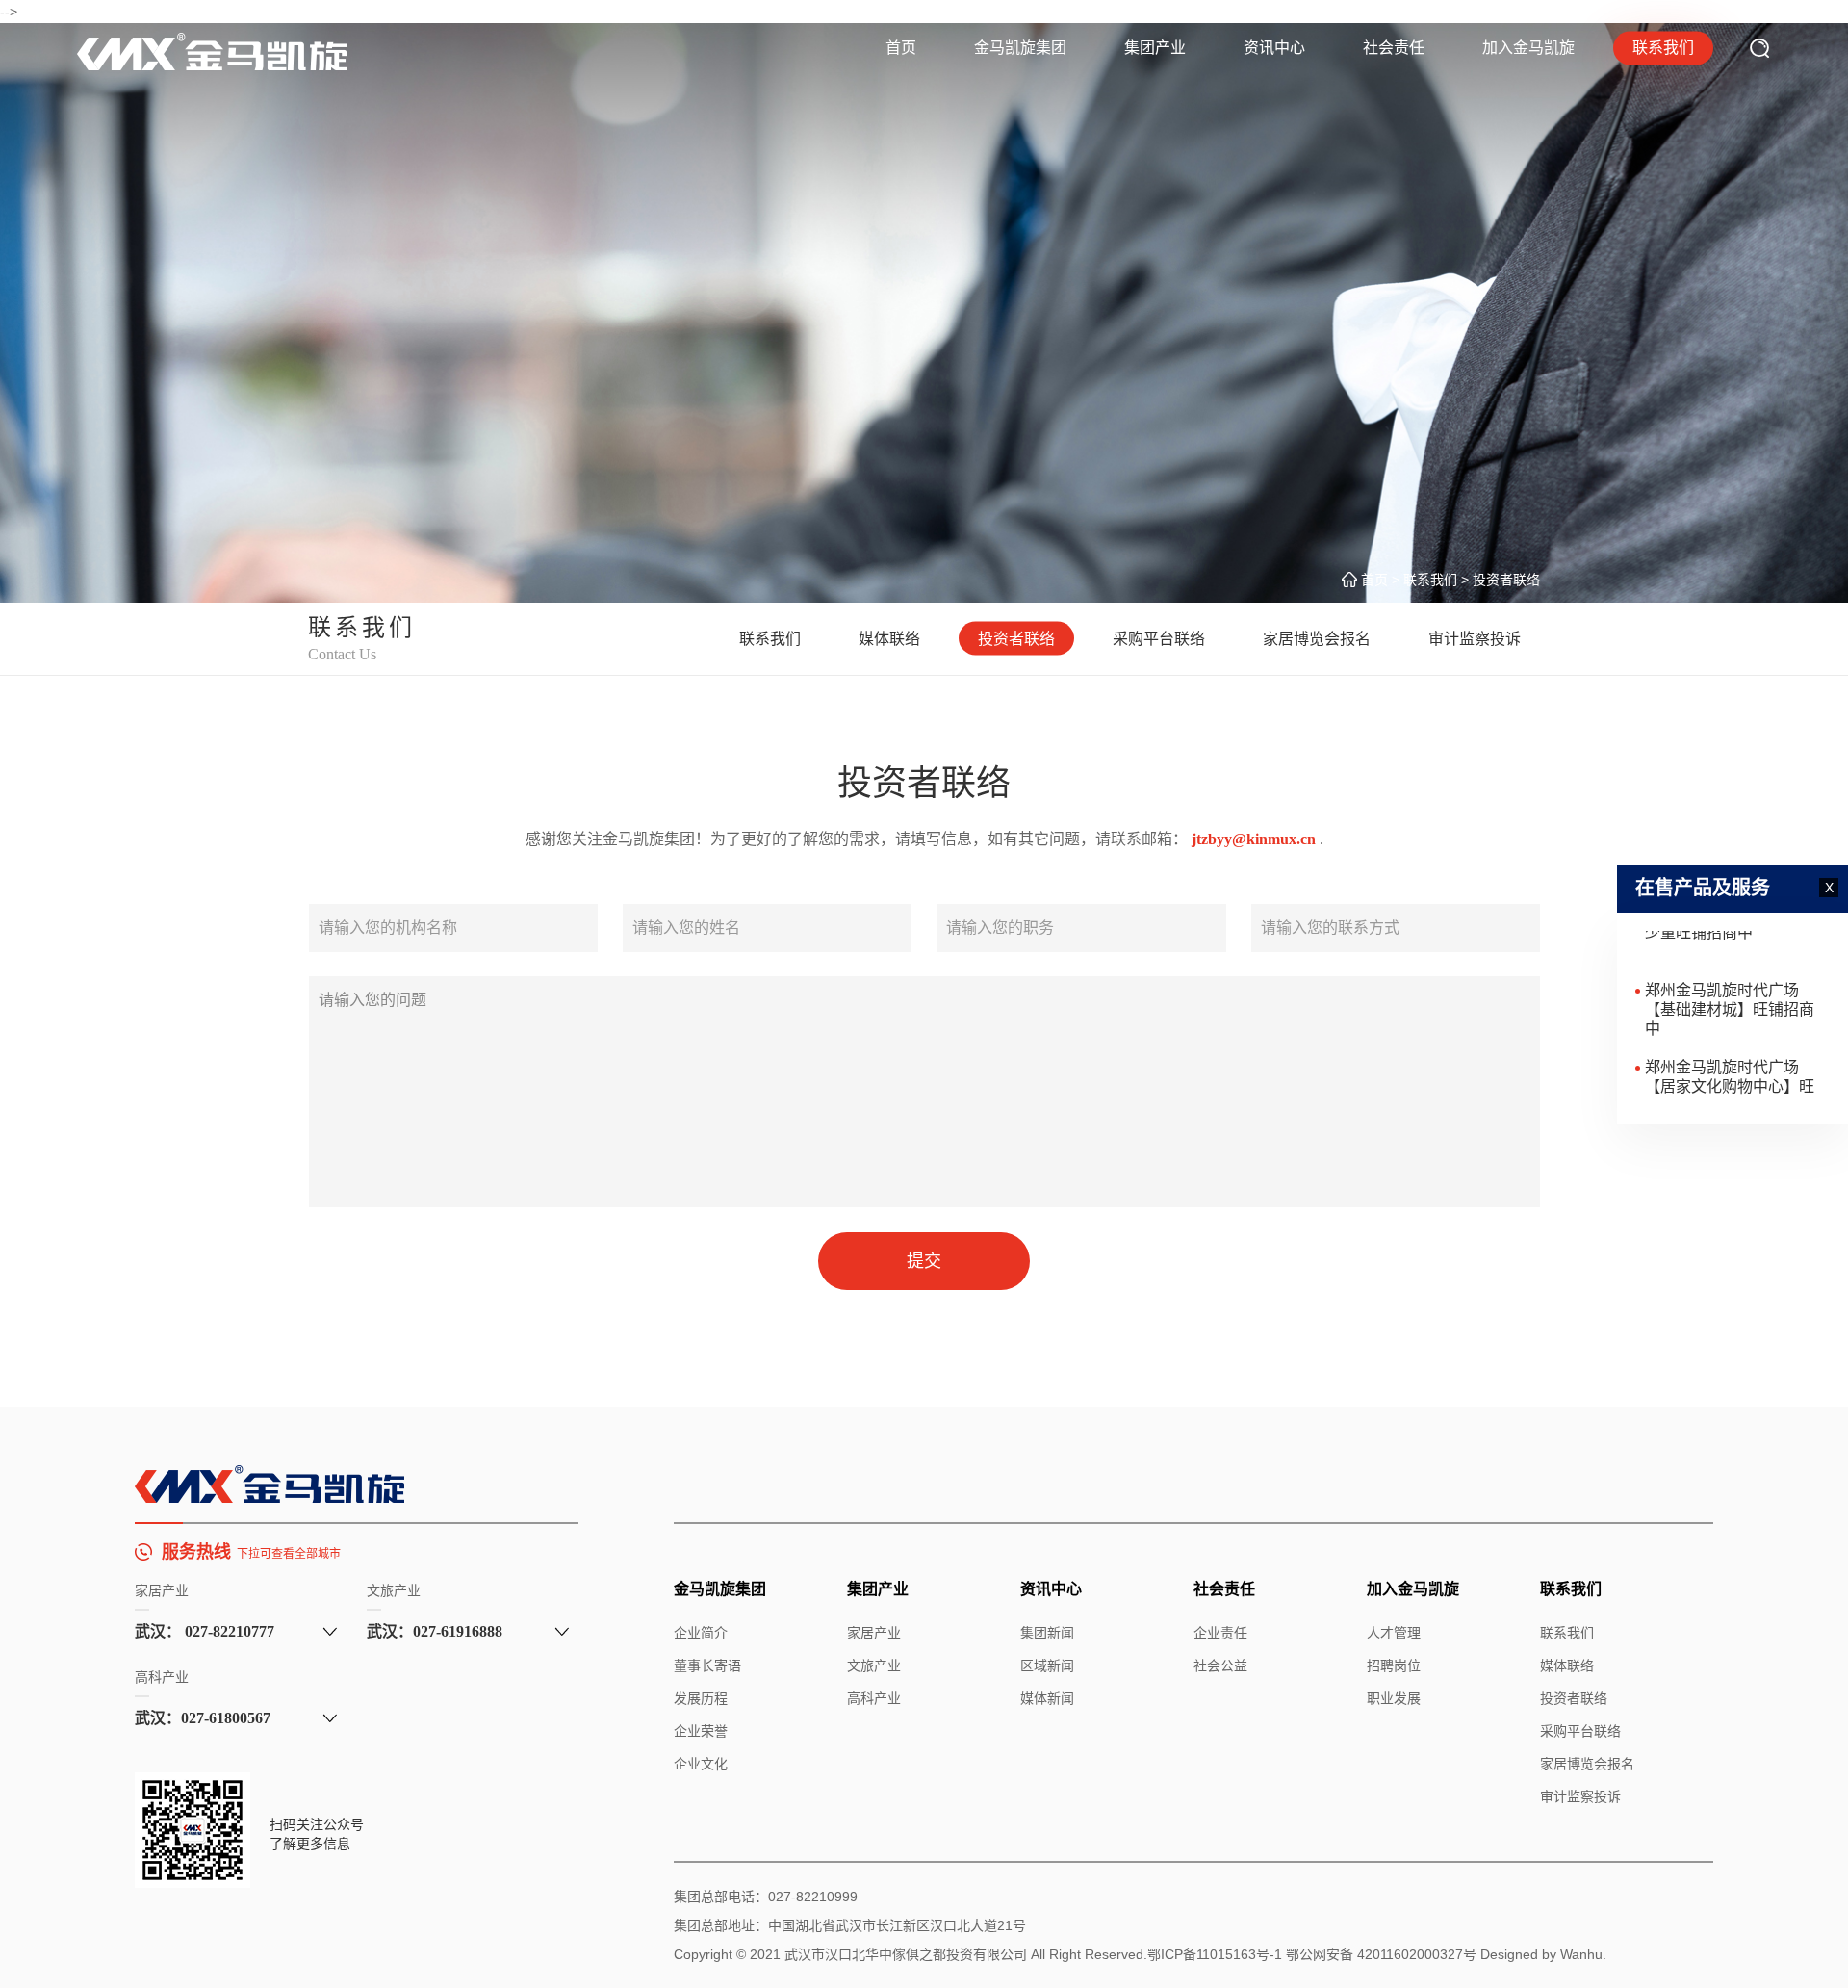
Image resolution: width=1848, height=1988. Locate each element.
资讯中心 (1274, 48)
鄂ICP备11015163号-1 (1215, 1954)
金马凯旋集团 (1020, 48)
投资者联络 (1016, 639)
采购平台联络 (1159, 639)
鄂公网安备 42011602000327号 (1381, 1954)
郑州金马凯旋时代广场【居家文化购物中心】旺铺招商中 (1730, 1060)
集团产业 (1155, 48)
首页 (901, 48)
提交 (924, 1261)
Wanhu (1581, 1954)
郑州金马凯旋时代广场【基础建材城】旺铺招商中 (1730, 983)
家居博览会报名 (1317, 639)
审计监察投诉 (1475, 639)
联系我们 (1663, 48)
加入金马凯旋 (1528, 48)
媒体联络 (889, 639)
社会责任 (1394, 48)
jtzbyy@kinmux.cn (1256, 839)
